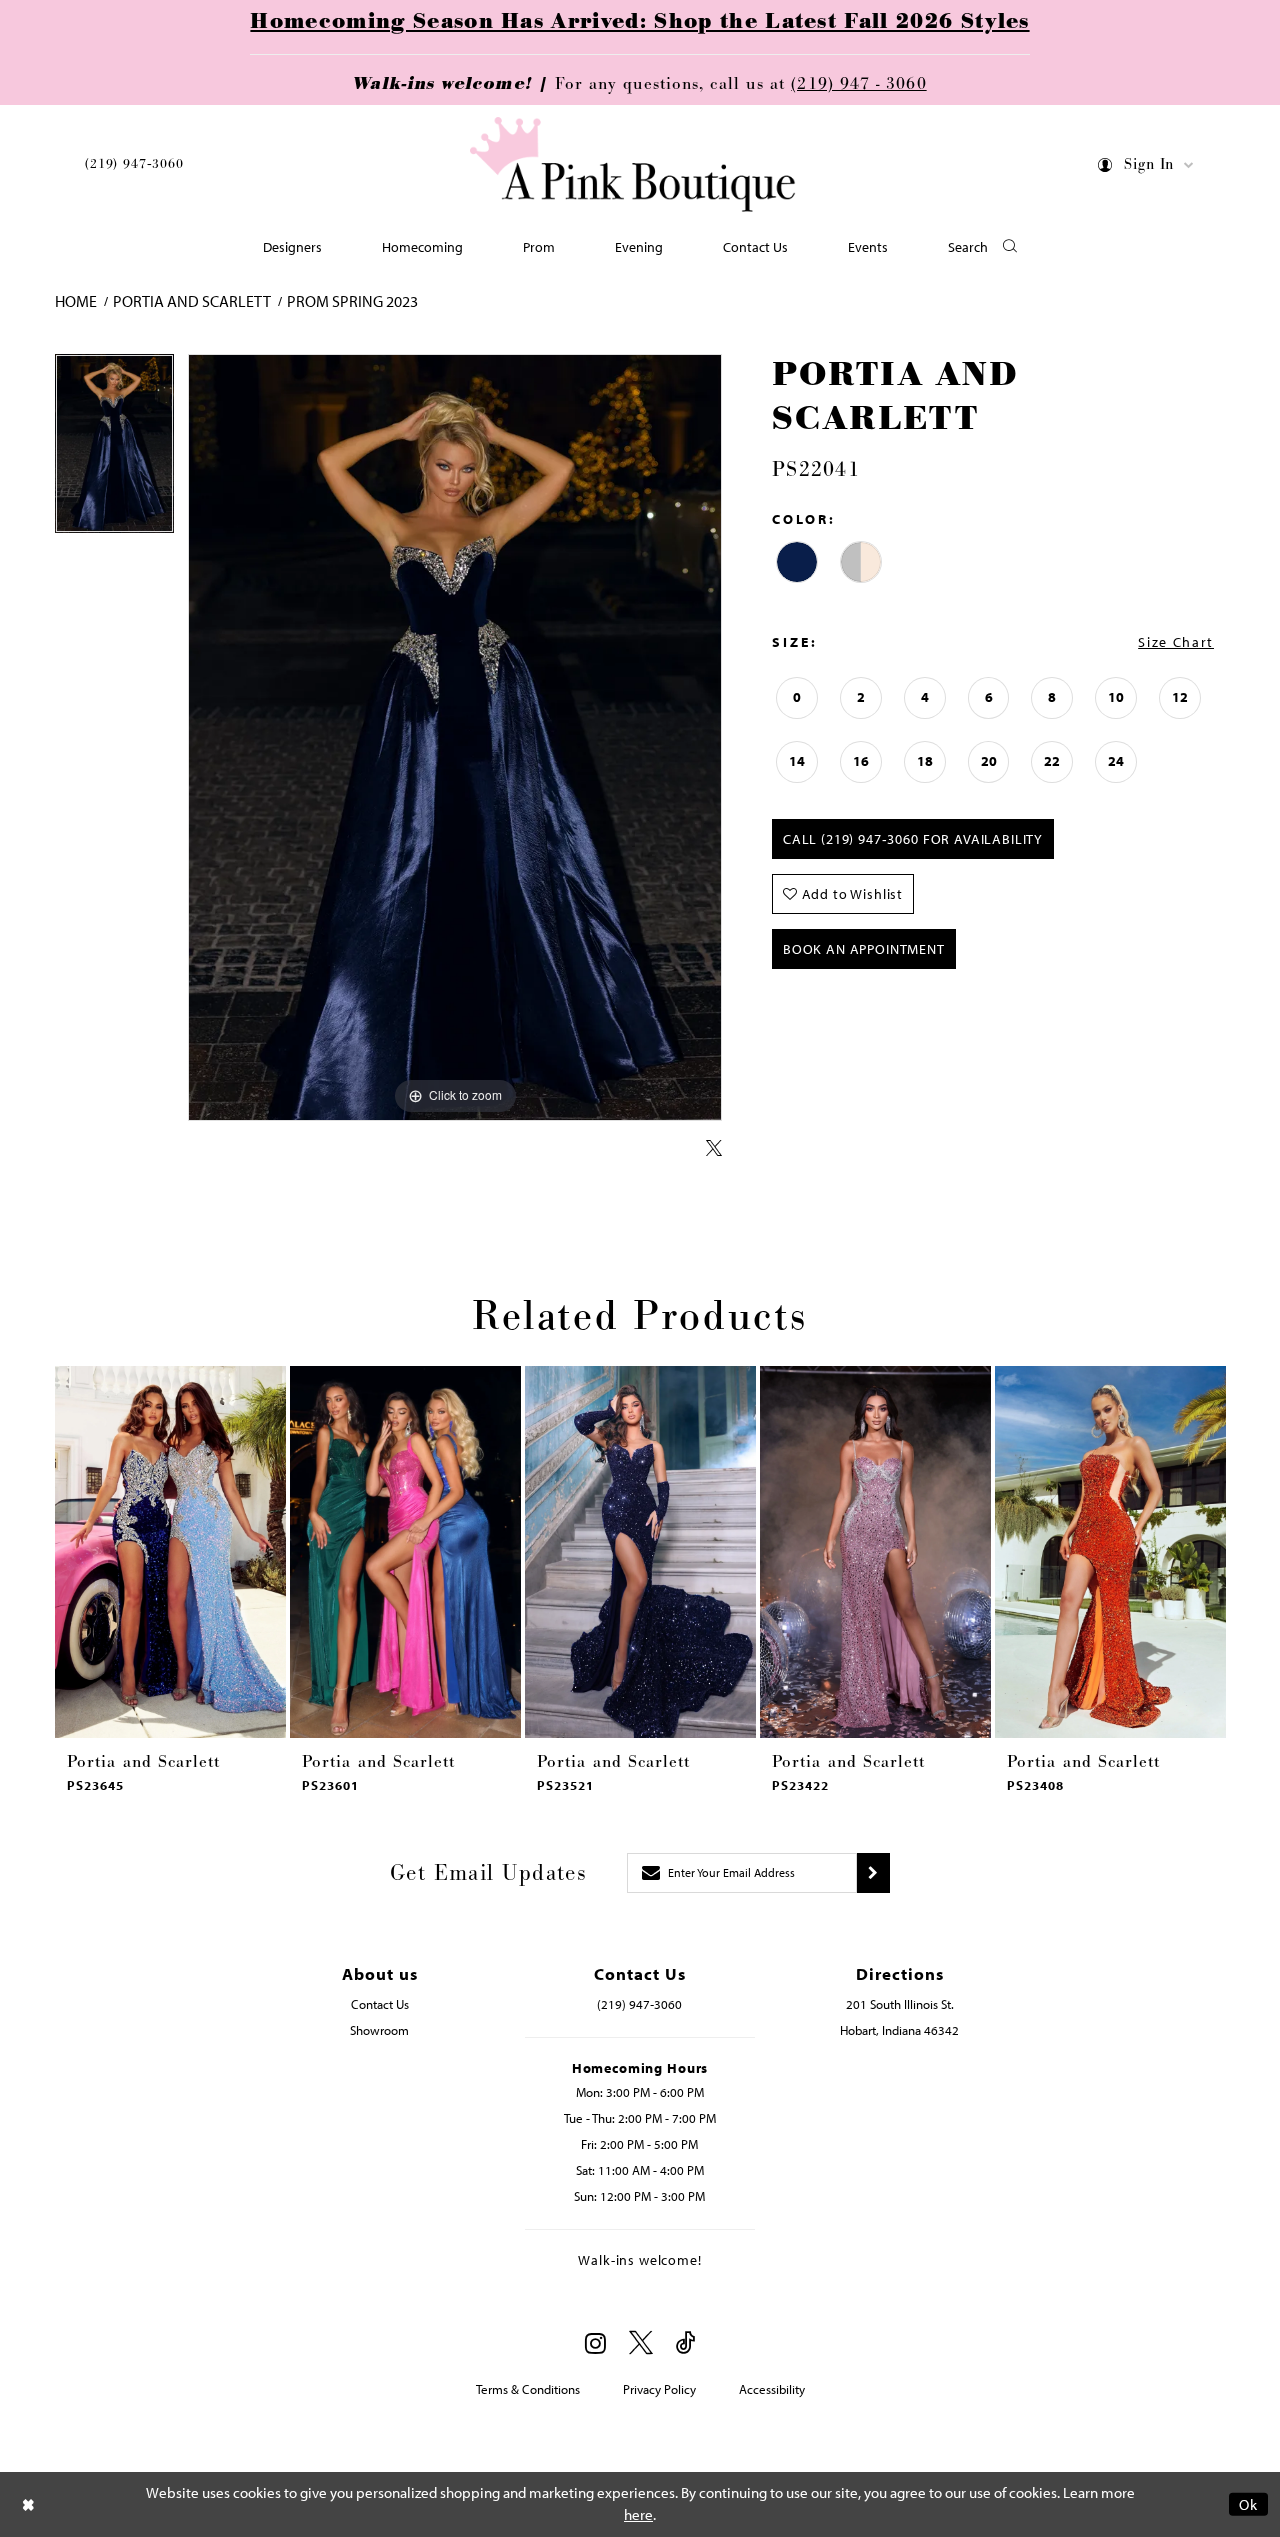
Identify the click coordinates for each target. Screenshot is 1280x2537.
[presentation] (170, 1552)
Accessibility (772, 2389)
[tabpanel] (114, 450)
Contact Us (380, 2004)
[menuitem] (134, 167)
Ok (1248, 2504)
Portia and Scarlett (192, 301)
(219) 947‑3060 (134, 164)
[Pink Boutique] (633, 164)
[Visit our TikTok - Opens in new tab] (686, 2343)
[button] (1146, 168)
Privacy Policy (659, 2389)
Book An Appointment (864, 949)
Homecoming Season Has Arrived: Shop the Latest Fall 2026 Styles (639, 22)
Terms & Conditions (528, 2389)
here (638, 2514)
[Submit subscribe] (873, 1873)
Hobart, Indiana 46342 (899, 2030)
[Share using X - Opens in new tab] (714, 1149)
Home (76, 301)
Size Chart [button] (1176, 642)
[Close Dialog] (29, 2504)
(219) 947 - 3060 (858, 84)
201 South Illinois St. (900, 2004)
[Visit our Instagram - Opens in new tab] (595, 2343)
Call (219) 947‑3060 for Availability (913, 839)
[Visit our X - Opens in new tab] (641, 2343)
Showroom (379, 2030)
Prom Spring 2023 (352, 301)
